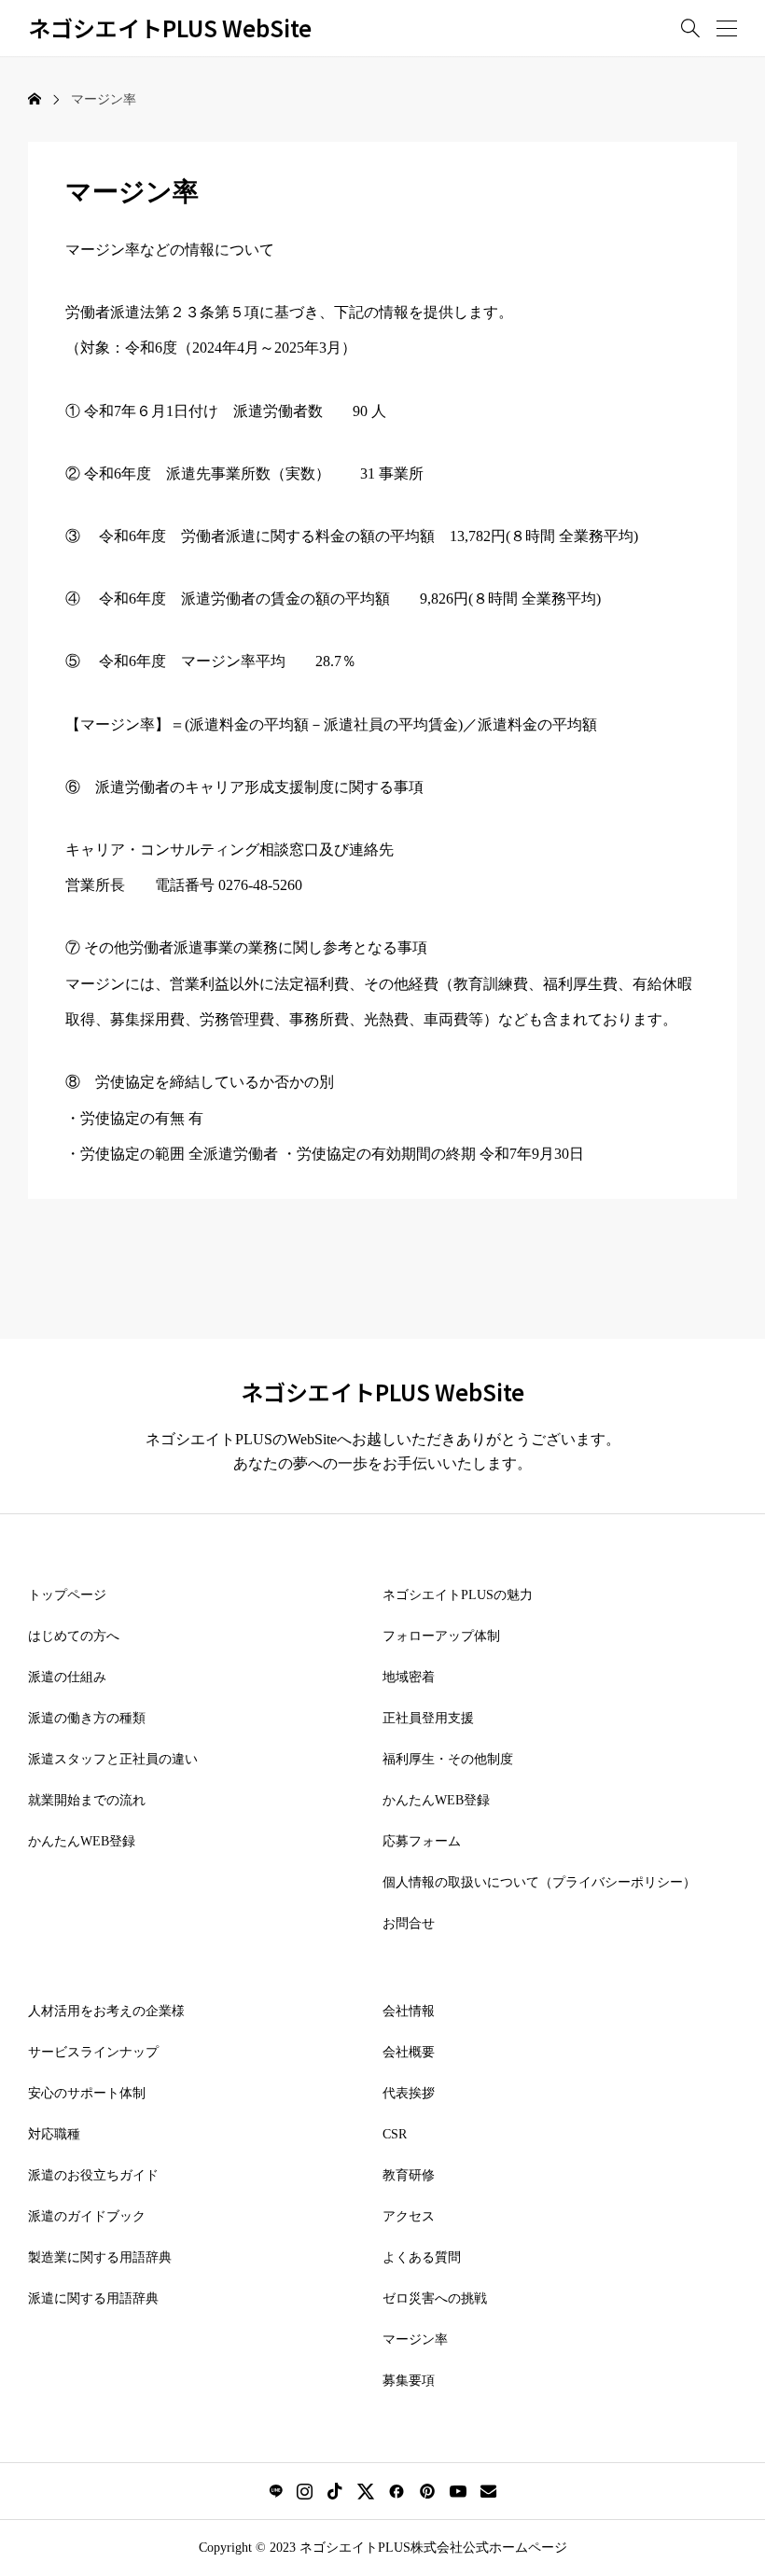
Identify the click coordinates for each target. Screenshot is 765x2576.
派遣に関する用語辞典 (93, 2298)
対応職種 (54, 2134)
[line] (276, 2491)
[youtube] (458, 2491)
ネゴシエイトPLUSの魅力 (458, 1595)
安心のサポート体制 (87, 2093)
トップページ (67, 1595)
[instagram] (305, 2491)
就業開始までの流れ (87, 1800)
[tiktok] (335, 2491)
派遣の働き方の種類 (87, 1718)
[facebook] (396, 2491)
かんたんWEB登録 (82, 1841)
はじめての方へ (74, 1636)
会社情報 (409, 2011)
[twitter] (366, 2491)
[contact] (488, 2491)
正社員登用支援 (428, 1718)
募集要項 (409, 2381)
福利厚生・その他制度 (448, 1759)
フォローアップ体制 (441, 1636)
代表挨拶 (409, 2093)
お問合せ (409, 1923)
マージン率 (415, 2339)
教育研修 (409, 2175)
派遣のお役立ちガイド (93, 2175)
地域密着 (409, 1677)
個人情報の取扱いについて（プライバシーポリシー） (539, 1882)
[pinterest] (427, 2491)
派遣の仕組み (67, 1677)
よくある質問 (422, 2257)
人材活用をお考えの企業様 (106, 2011)
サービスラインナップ (93, 2052)
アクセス (409, 2216)
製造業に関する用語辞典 (100, 2257)
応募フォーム (422, 1841)
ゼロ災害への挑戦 (435, 2298)
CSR (395, 2134)
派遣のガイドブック (87, 2216)
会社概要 (409, 2052)
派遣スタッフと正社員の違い (113, 1759)
